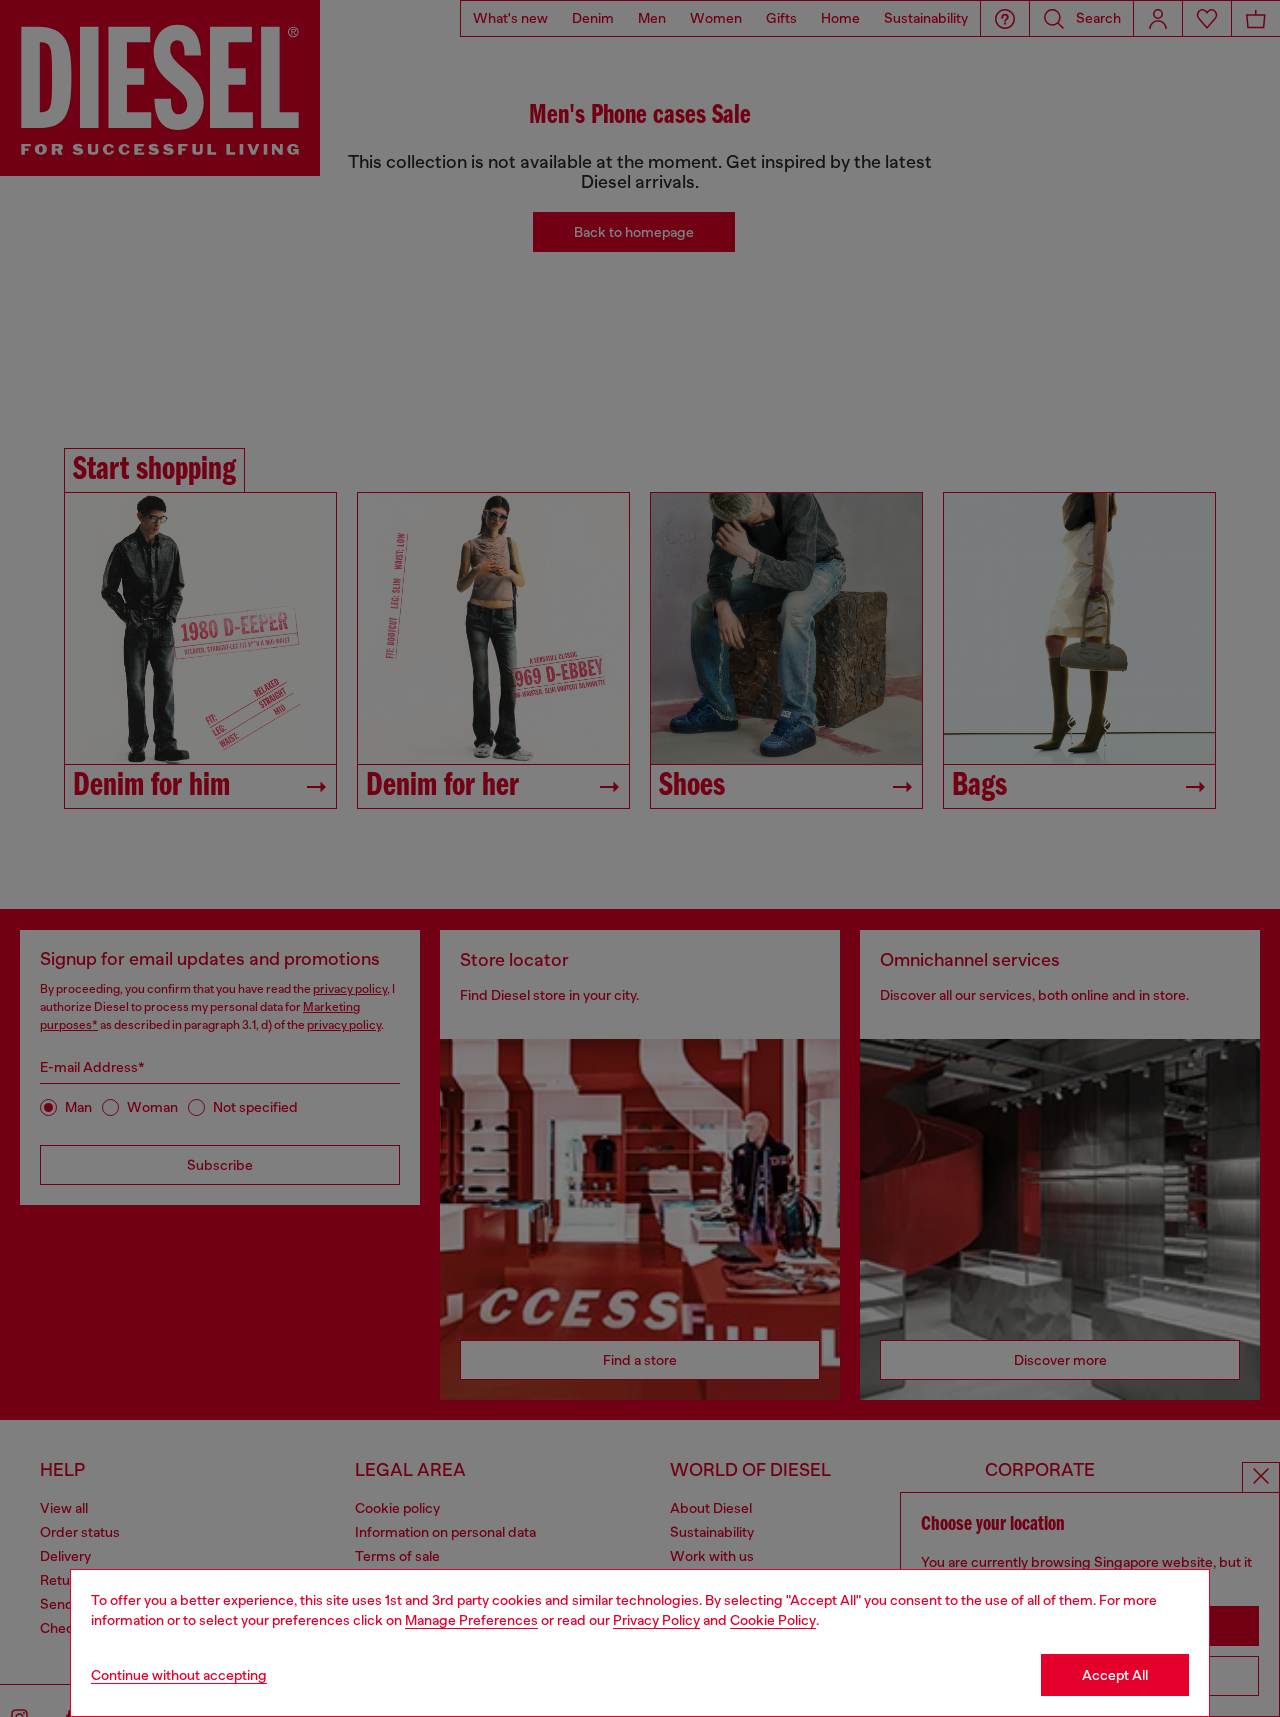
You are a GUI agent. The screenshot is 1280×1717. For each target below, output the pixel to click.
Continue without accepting (179, 1675)
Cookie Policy (773, 1620)
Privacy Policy (656, 1620)
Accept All (1115, 1675)
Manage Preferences (471, 1620)
